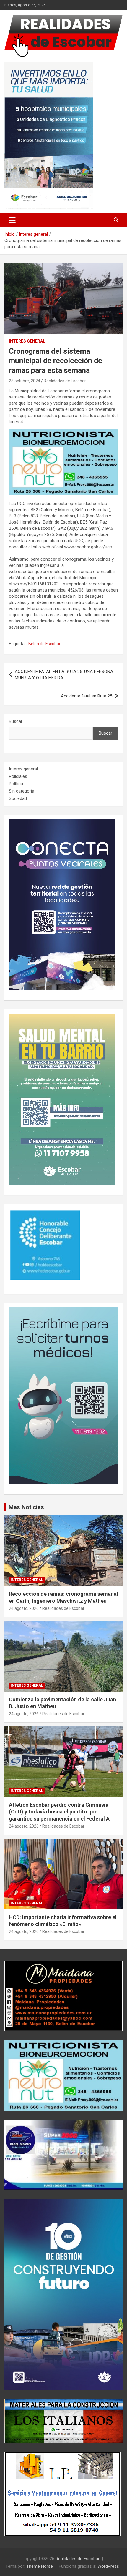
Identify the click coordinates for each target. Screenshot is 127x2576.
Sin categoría (22, 791)
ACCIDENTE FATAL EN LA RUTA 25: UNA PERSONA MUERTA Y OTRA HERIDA (64, 675)
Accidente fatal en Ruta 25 (87, 696)
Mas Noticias (26, 1507)
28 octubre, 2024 (25, 381)
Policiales (18, 776)
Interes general (27, 341)
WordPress (108, 2566)
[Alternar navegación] (12, 220)
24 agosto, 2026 (24, 1608)
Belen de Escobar (44, 644)
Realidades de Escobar (65, 381)
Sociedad (18, 798)
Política (16, 784)
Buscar (16, 721)
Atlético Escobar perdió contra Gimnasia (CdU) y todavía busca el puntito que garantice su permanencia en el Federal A (59, 1812)
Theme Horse (40, 2566)
